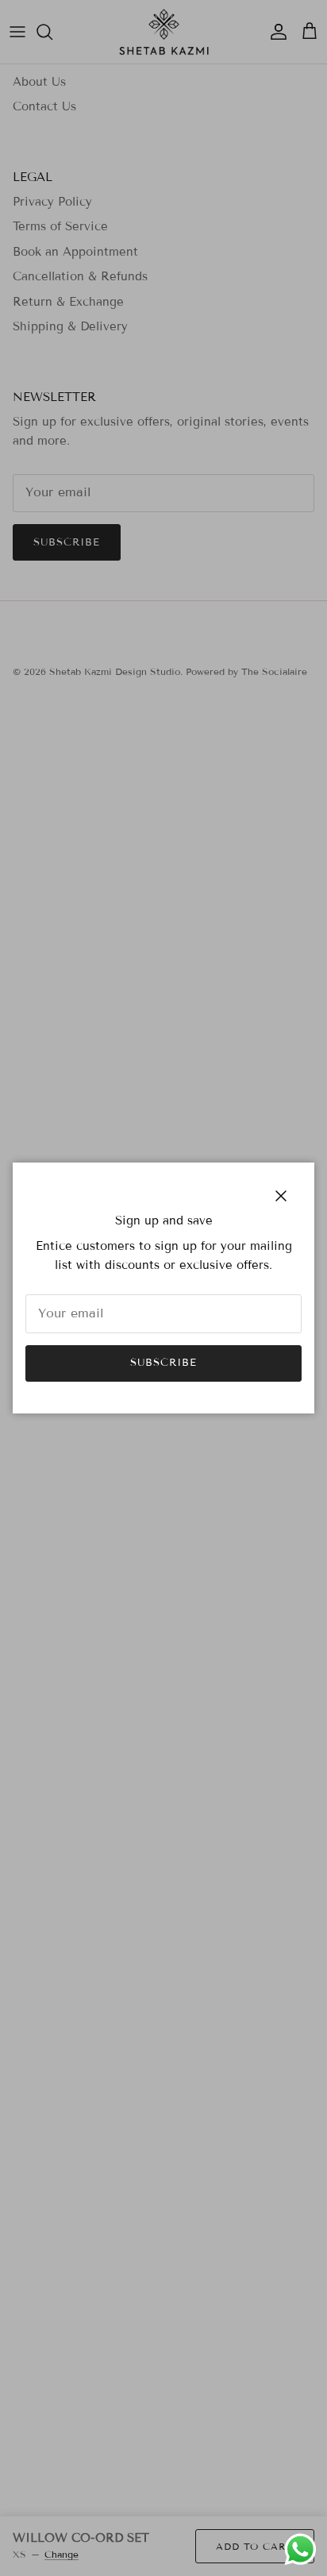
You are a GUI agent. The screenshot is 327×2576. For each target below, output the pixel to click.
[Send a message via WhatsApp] (300, 2549)
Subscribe (163, 1363)
